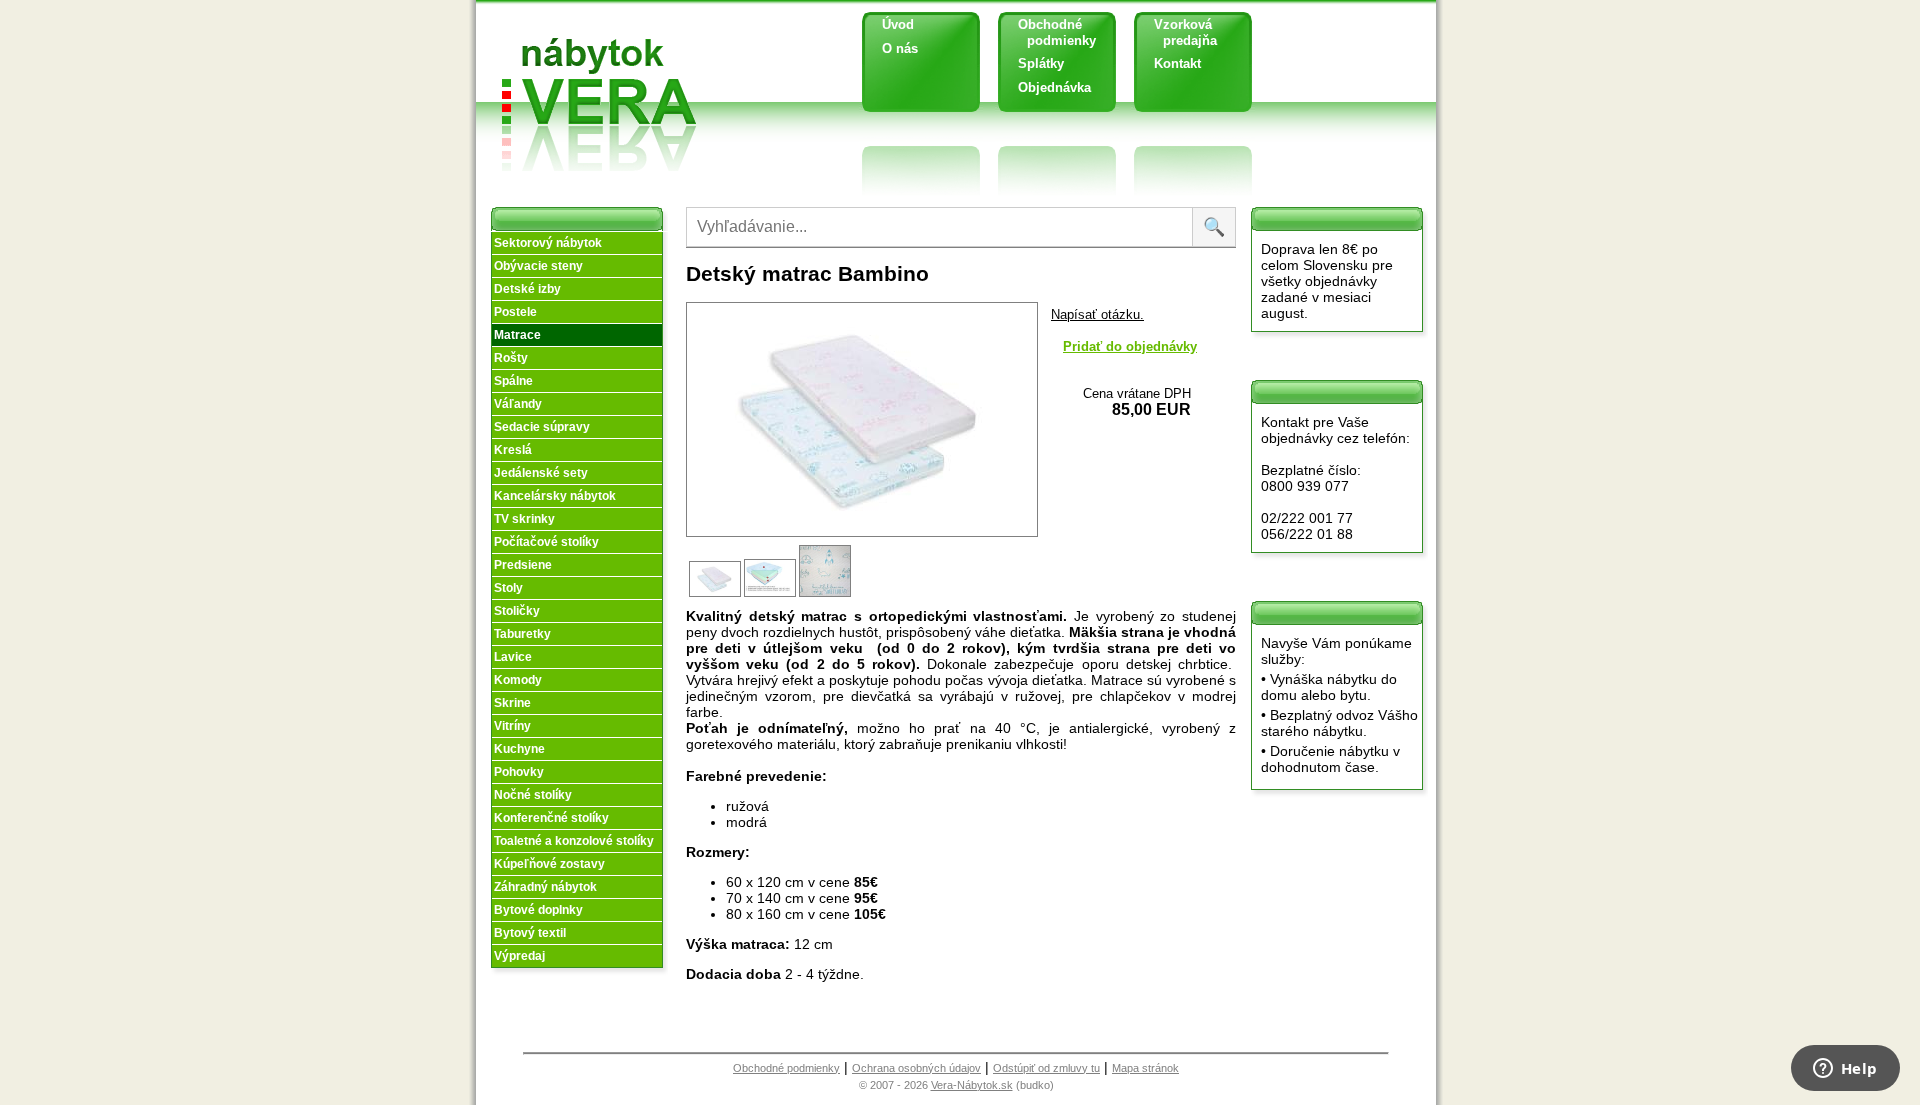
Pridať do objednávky (1130, 346)
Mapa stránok (1145, 1068)
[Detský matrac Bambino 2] (771, 595)
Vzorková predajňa (1178, 32)
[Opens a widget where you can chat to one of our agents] (1845, 1070)
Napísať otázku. (1097, 314)
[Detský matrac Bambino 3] (826, 595)
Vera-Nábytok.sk (972, 1085)
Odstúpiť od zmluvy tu (1046, 1068)
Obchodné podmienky (1049, 32)
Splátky (1041, 63)
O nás (900, 48)
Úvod (898, 24)
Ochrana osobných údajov (916, 1068)
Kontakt (1177, 63)
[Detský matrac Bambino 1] (716, 595)
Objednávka (1054, 87)
